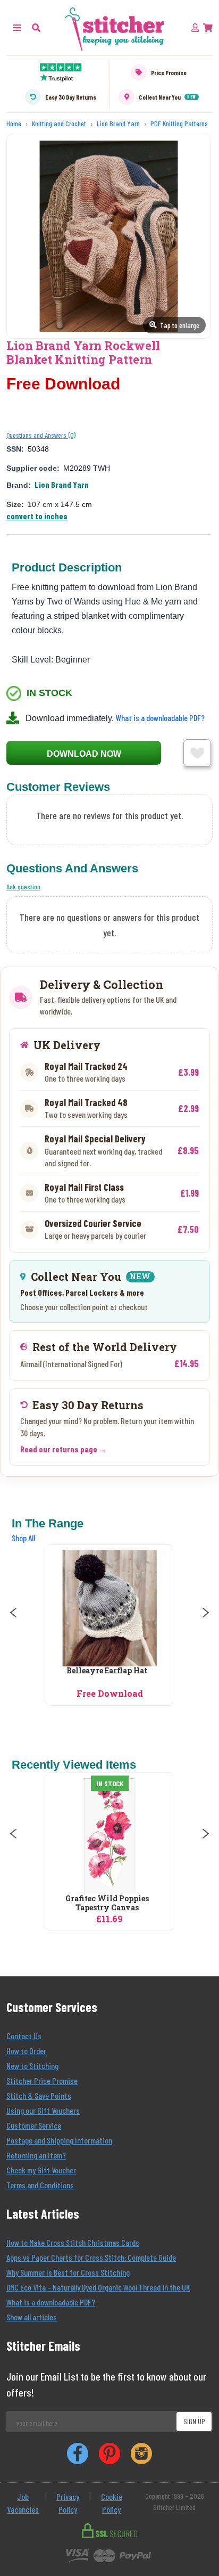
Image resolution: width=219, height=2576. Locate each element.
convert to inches (37, 516)
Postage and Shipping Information (59, 2140)
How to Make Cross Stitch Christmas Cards (73, 2242)
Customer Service (34, 2125)
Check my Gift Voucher (41, 2170)
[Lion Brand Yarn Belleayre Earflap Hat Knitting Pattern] (109, 1608)
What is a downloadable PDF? (160, 718)
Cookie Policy (112, 2503)
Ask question (23, 886)
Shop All (23, 1538)
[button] (36, 27)
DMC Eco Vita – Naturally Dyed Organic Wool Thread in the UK (98, 2287)
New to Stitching (32, 2066)
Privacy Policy (68, 2503)
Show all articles (32, 2317)
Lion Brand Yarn (62, 484)
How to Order (26, 2051)
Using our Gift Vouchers (43, 2110)
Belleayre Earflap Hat (107, 1671)
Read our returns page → (64, 1449)
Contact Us (24, 2036)
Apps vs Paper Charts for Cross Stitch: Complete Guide (91, 2257)
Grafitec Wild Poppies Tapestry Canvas (107, 1903)
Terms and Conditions (40, 2185)
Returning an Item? (36, 2155)
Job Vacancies (23, 2503)
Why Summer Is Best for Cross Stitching (68, 2272)
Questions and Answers (37, 435)
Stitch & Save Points (39, 2095)
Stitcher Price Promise (42, 2080)
